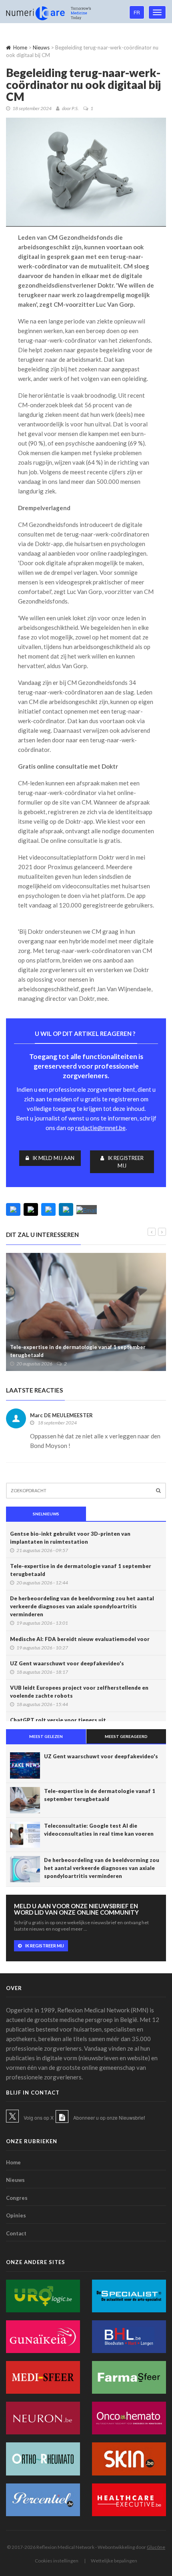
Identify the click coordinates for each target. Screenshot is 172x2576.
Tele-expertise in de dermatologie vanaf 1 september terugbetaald (78, 1351)
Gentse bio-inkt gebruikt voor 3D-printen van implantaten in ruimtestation (70, 1538)
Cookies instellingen (57, 2561)
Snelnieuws (46, 1514)
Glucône (156, 2547)
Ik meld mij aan (53, 1158)
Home (20, 47)
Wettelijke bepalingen (114, 2561)
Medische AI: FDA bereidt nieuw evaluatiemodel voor (80, 1639)
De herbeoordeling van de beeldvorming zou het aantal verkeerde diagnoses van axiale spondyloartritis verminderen (82, 1606)
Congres (17, 2198)
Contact (16, 2233)
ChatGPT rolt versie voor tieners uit (58, 1720)
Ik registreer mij (126, 1162)
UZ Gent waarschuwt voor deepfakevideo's (67, 1663)
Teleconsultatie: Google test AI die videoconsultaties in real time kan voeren (99, 1830)
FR (137, 12)
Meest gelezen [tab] (46, 1736)
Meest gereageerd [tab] (126, 1736)
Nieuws (41, 47)
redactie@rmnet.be (100, 1128)
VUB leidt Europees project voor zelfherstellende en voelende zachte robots (79, 1692)
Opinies (16, 2215)
